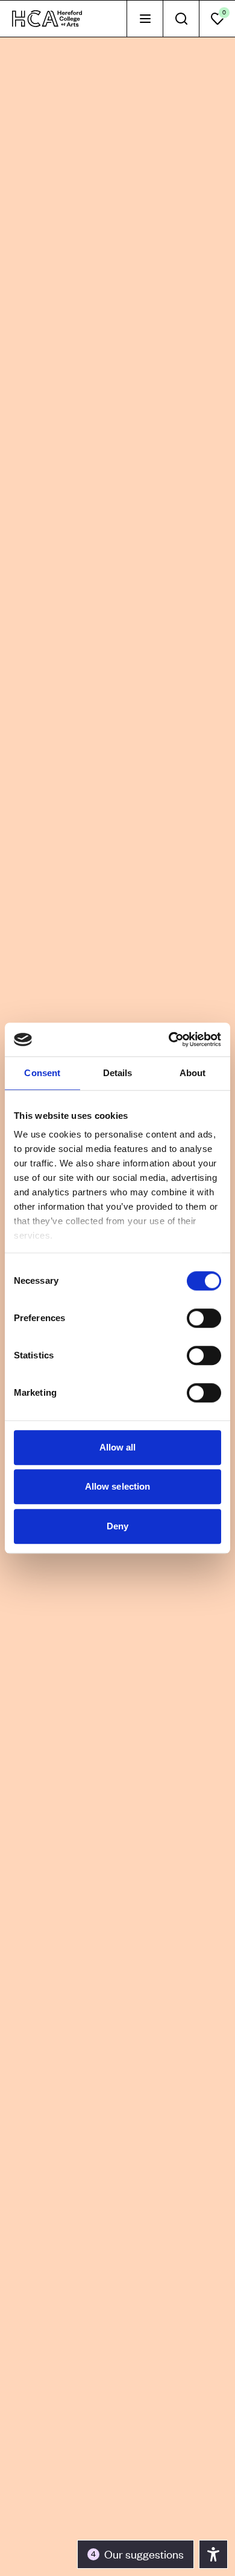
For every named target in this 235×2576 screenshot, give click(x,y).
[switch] (204, 1318)
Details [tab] (118, 1073)
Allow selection (118, 1486)
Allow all (118, 1447)
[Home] (47, 19)
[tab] (145, 19)
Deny (117, 1526)
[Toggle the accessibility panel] (213, 2554)
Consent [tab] (42, 1073)
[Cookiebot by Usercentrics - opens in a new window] (169, 1039)
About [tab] (193, 1073)
